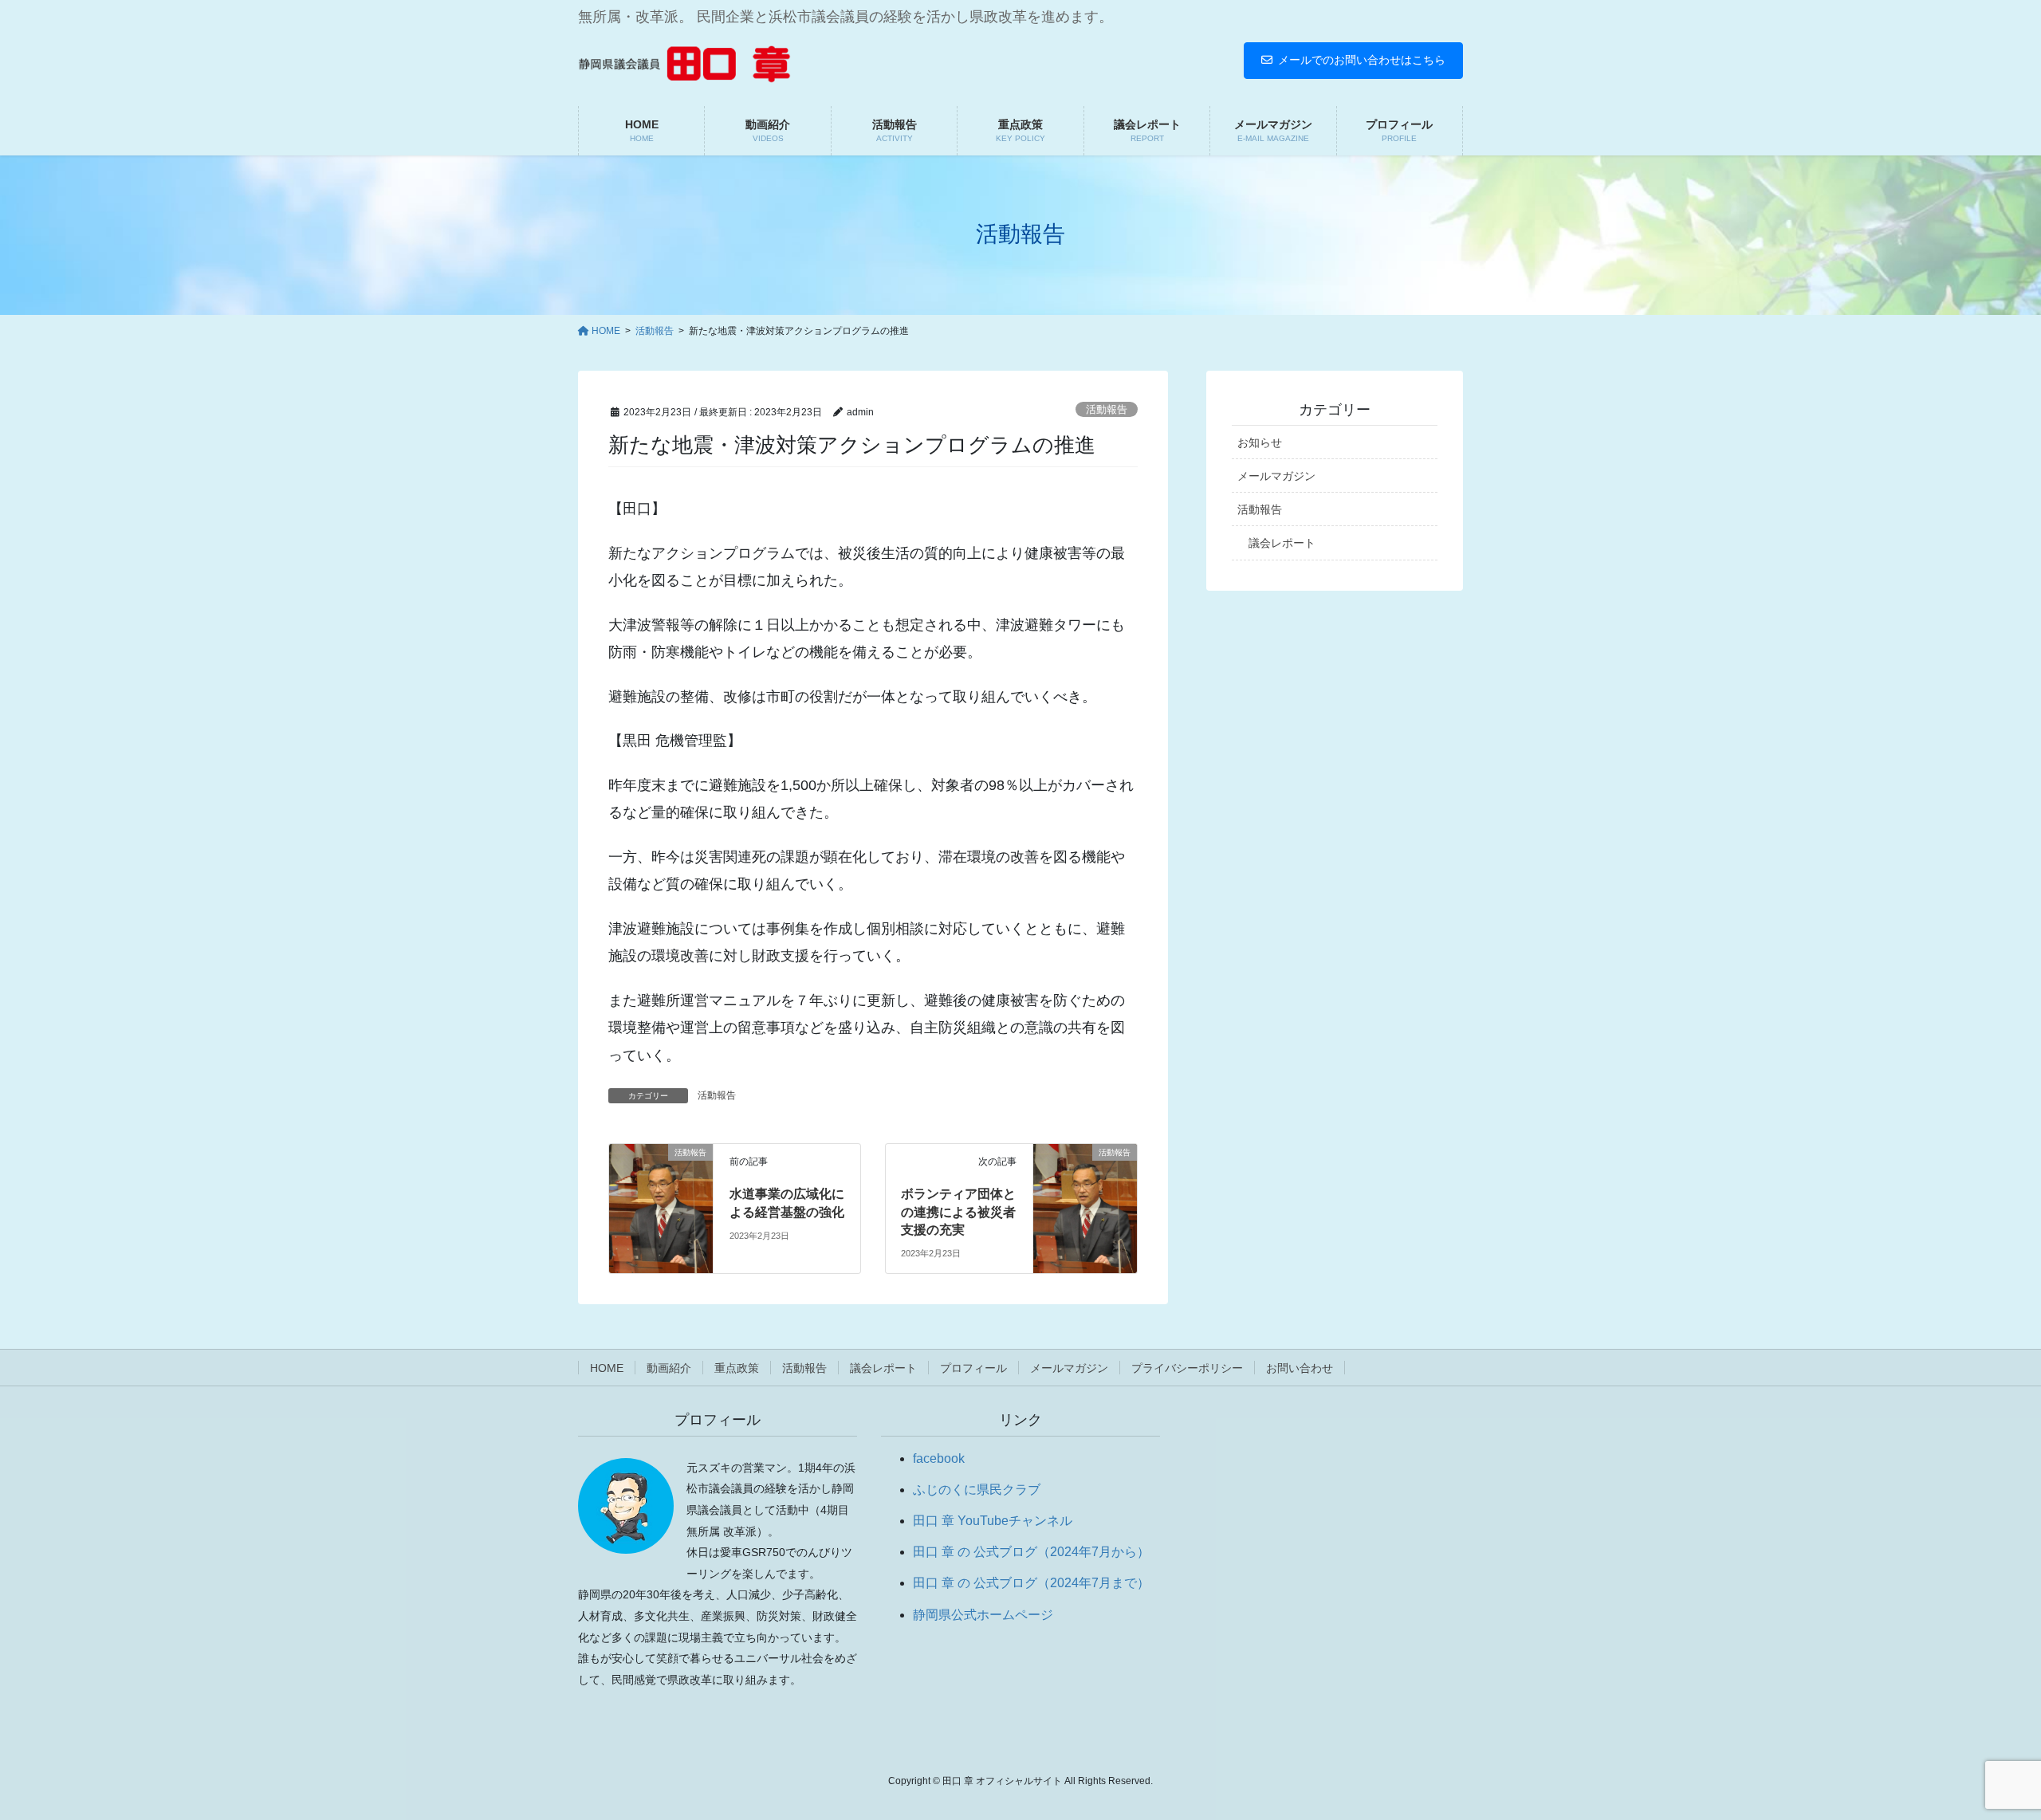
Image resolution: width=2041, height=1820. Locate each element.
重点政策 (737, 1368)
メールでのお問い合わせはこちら (1362, 60)
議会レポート (1282, 543)
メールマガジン (1276, 476)
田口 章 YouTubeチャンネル (993, 1521)
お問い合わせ (1300, 1368)
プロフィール (973, 1368)
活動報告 (1107, 409)
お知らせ (1260, 442)
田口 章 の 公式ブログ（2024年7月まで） (1031, 1583)
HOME (607, 1368)
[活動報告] (661, 1199)
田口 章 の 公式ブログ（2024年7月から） (1031, 1552)
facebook (939, 1458)
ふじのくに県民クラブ (977, 1490)
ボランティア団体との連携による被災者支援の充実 (958, 1212)
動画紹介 (669, 1368)
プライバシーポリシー (1187, 1368)
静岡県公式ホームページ (983, 1615)
